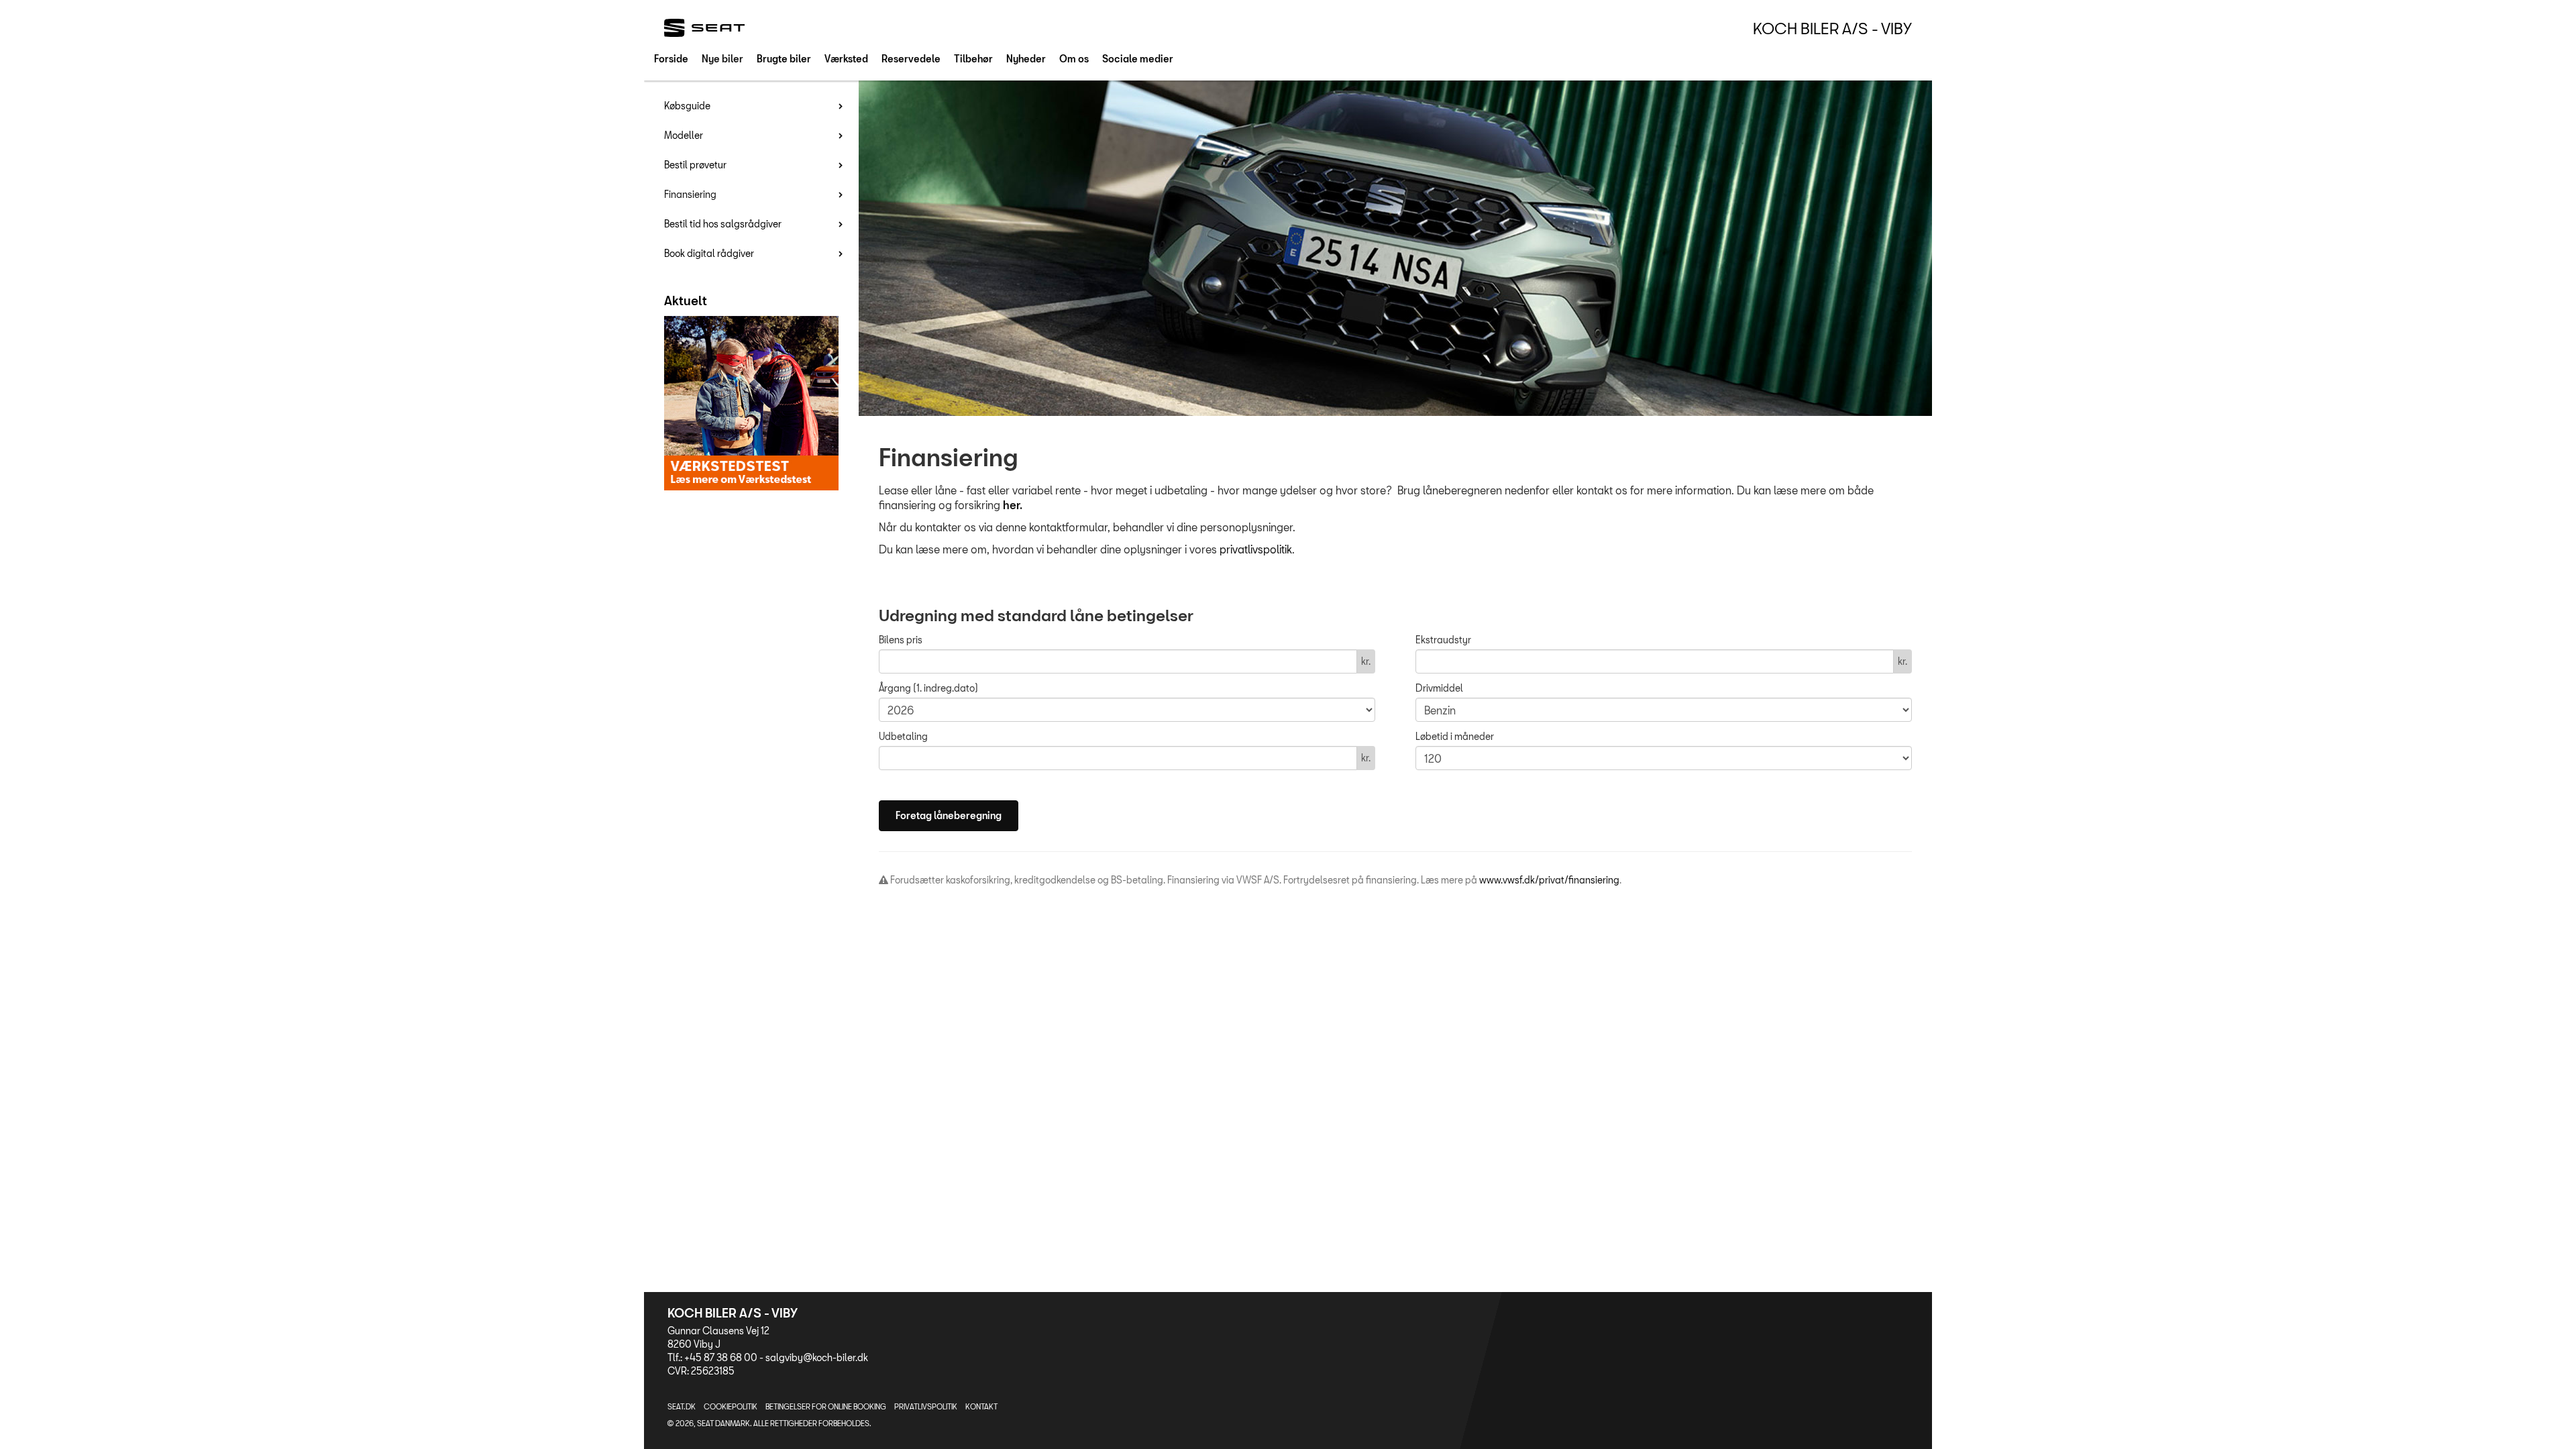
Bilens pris (901, 640)
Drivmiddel (1439, 688)
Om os (1074, 59)
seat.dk (682, 1406)
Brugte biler (784, 59)
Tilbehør (973, 59)
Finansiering (690, 194)
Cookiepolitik (731, 1406)
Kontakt (981, 1406)
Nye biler (722, 59)
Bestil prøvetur (695, 165)
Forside (671, 59)
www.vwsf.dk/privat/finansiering (1549, 880)
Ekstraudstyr (1443, 640)
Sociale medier (1138, 59)
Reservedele (911, 59)
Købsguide (687, 106)
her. (1013, 505)
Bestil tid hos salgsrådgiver (723, 224)
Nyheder (1026, 59)
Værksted (846, 59)
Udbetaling (903, 736)
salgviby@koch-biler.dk (817, 1357)
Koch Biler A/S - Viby (1832, 28)
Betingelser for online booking (826, 1406)
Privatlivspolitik (926, 1406)
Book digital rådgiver (709, 253)
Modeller (684, 135)
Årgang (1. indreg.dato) (928, 688)
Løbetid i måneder (1455, 736)
